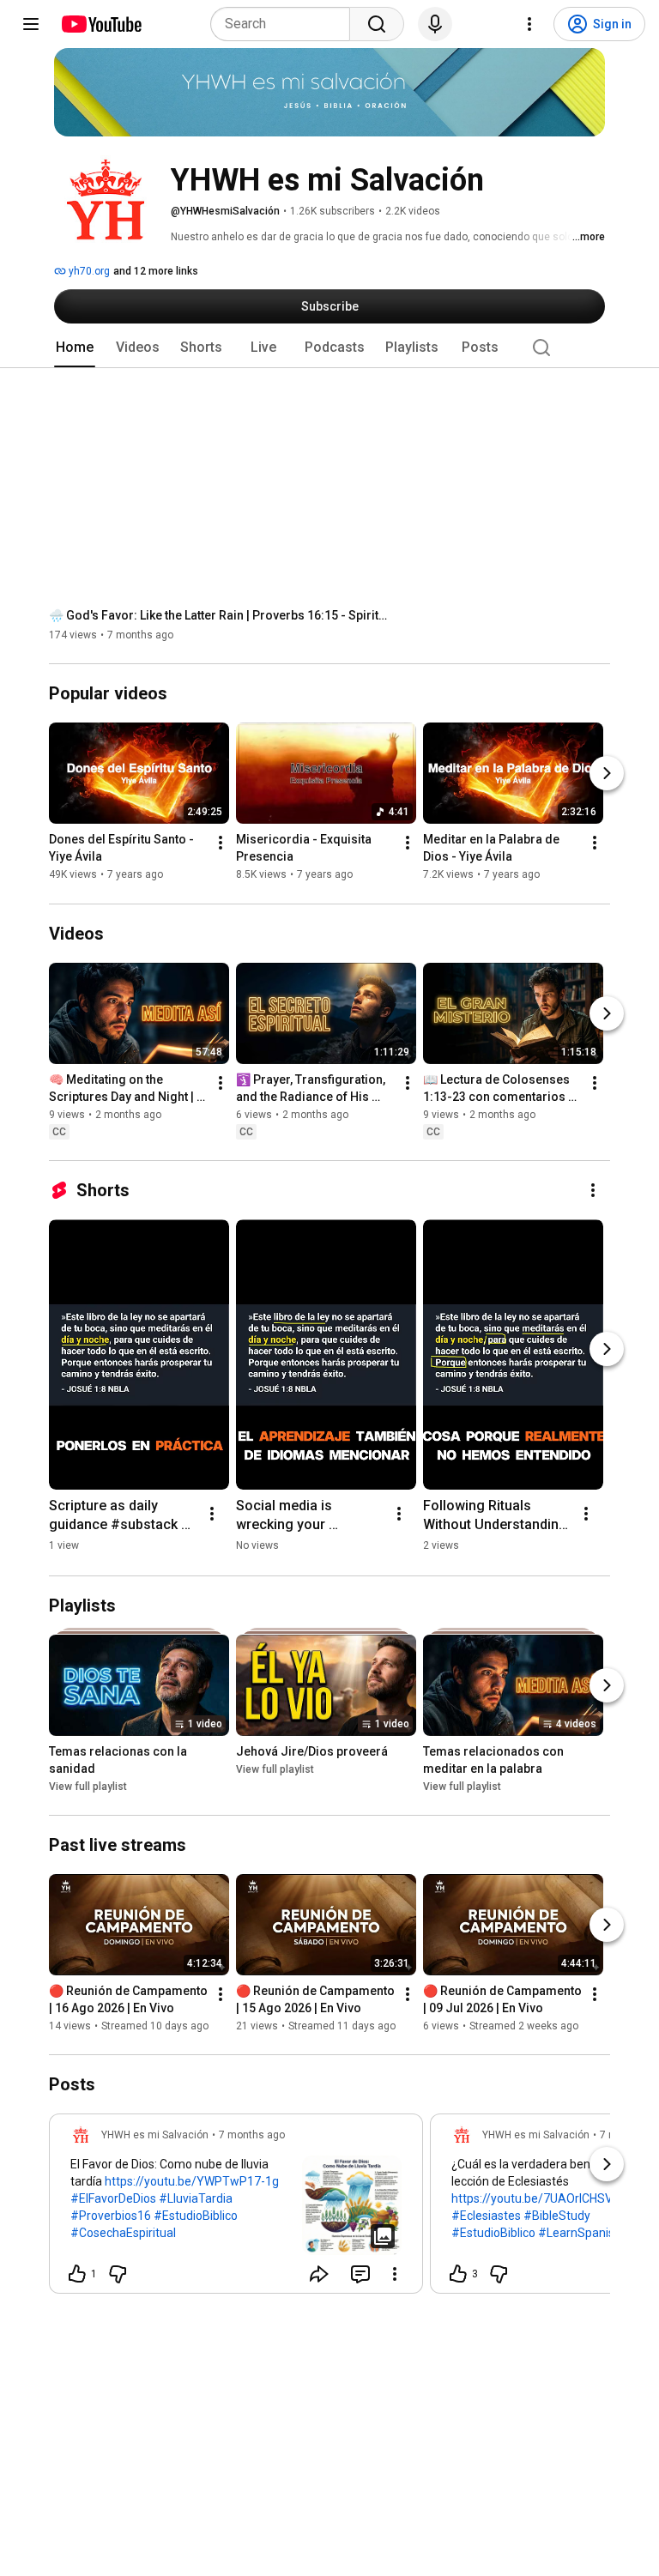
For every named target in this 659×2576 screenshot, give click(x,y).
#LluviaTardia (196, 2198)
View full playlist (88, 1787)
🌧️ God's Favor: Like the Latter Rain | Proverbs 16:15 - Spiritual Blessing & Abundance (221, 615)
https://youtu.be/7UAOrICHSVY (536, 2198)
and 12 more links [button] (156, 271)
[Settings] (529, 24)
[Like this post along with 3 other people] (458, 2274)
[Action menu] (395, 2274)
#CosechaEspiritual (123, 2233)
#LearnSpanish (580, 2233)
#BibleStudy (557, 2216)
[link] (236, 2209)
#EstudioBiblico (196, 2216)
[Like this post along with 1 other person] (77, 2274)
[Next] (607, 774)
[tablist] (329, 348)
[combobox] (285, 24)
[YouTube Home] (101, 24)
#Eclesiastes (486, 2216)
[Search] (377, 24)
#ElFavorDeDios (113, 2198)
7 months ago (252, 2135)
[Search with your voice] (435, 24)
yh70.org (88, 271)
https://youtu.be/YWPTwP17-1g (192, 2181)
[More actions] (221, 844)
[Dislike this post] (118, 2274)
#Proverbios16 (111, 2216)
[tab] (75, 348)
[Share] (319, 2274)
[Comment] (360, 2274)
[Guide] (31, 24)
